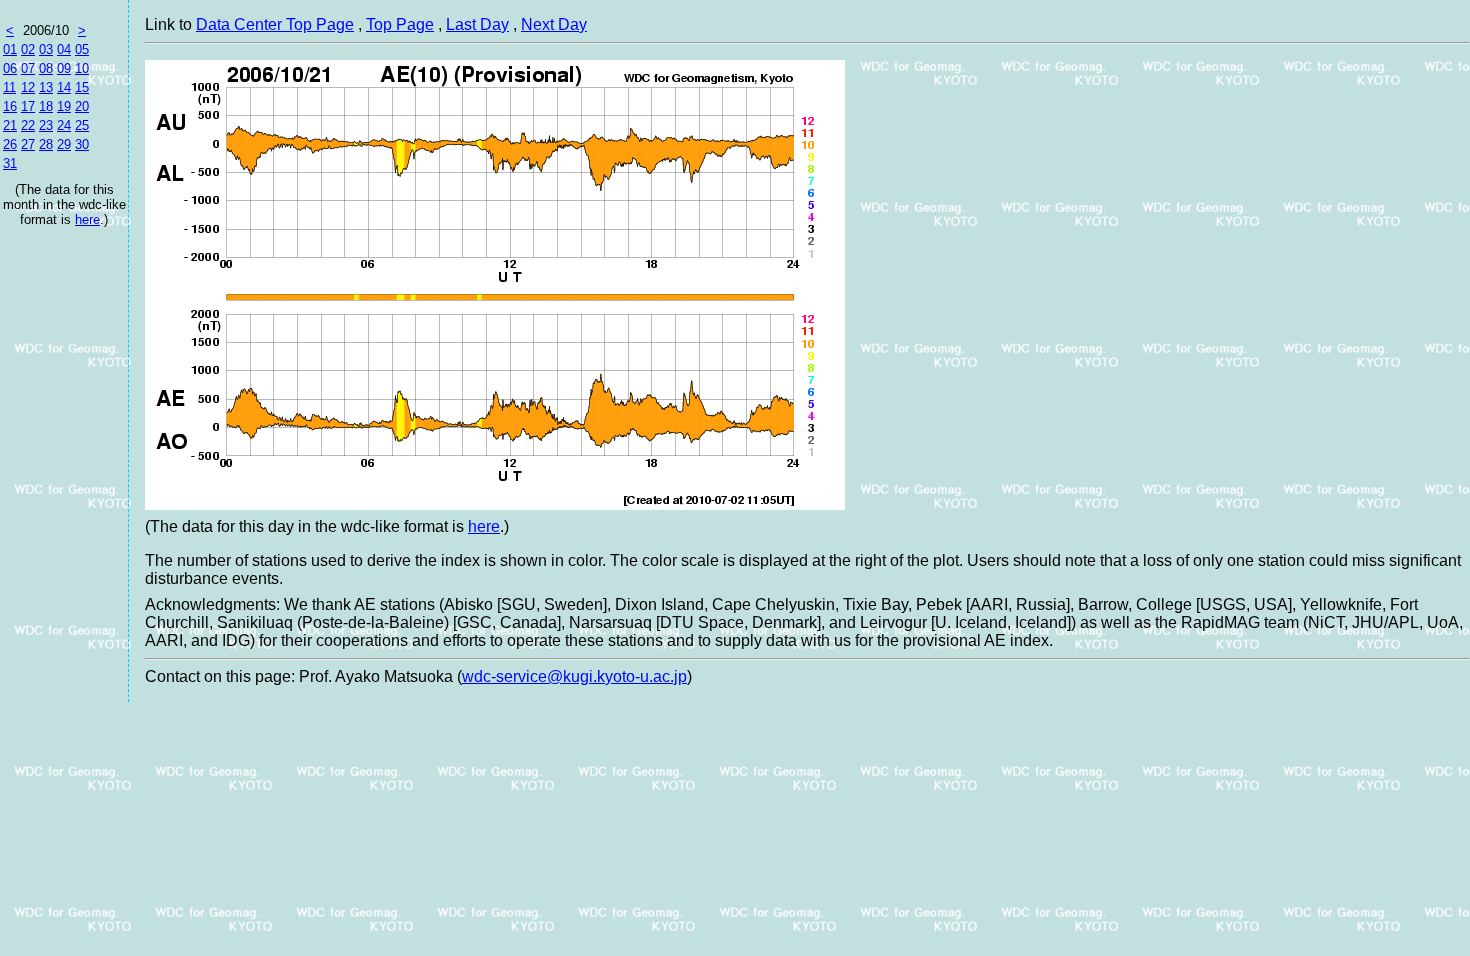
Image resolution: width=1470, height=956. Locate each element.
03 (46, 49)
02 (28, 49)
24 (64, 125)
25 (82, 125)
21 (10, 125)
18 (46, 106)
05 (82, 49)
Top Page (400, 24)
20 (82, 106)
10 (82, 68)
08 (46, 68)
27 (28, 144)
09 (64, 68)
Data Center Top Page (275, 24)
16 (10, 106)
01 (10, 49)
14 (64, 87)
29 (64, 144)
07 (28, 68)
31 (10, 163)
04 (64, 49)
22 (28, 125)
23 (46, 125)
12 (28, 87)
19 (64, 106)
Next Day (554, 24)
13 (46, 87)
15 (82, 87)
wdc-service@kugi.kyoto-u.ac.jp (574, 676)
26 (10, 144)
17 (28, 106)
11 (9, 87)
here (87, 219)
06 (10, 68)
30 (82, 144)
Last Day (477, 24)
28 (46, 144)
